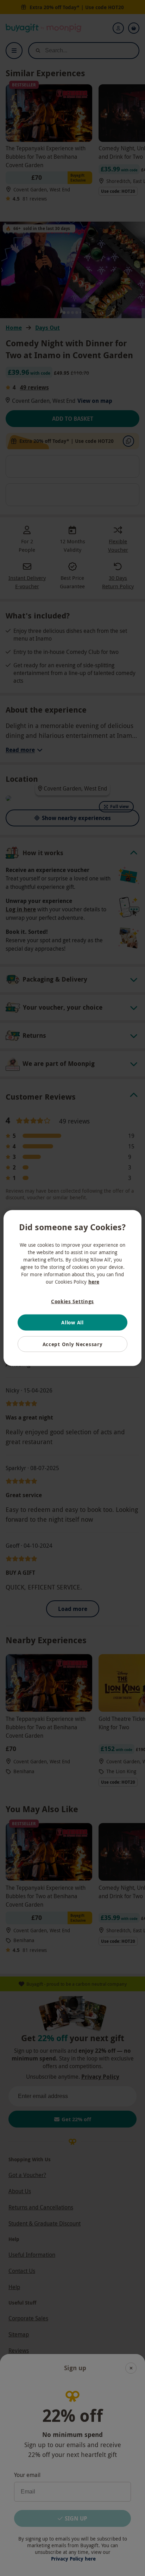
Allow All (72, 1322)
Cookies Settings (72, 1301)
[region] (72, 1288)
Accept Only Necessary (73, 1344)
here (94, 1281)
